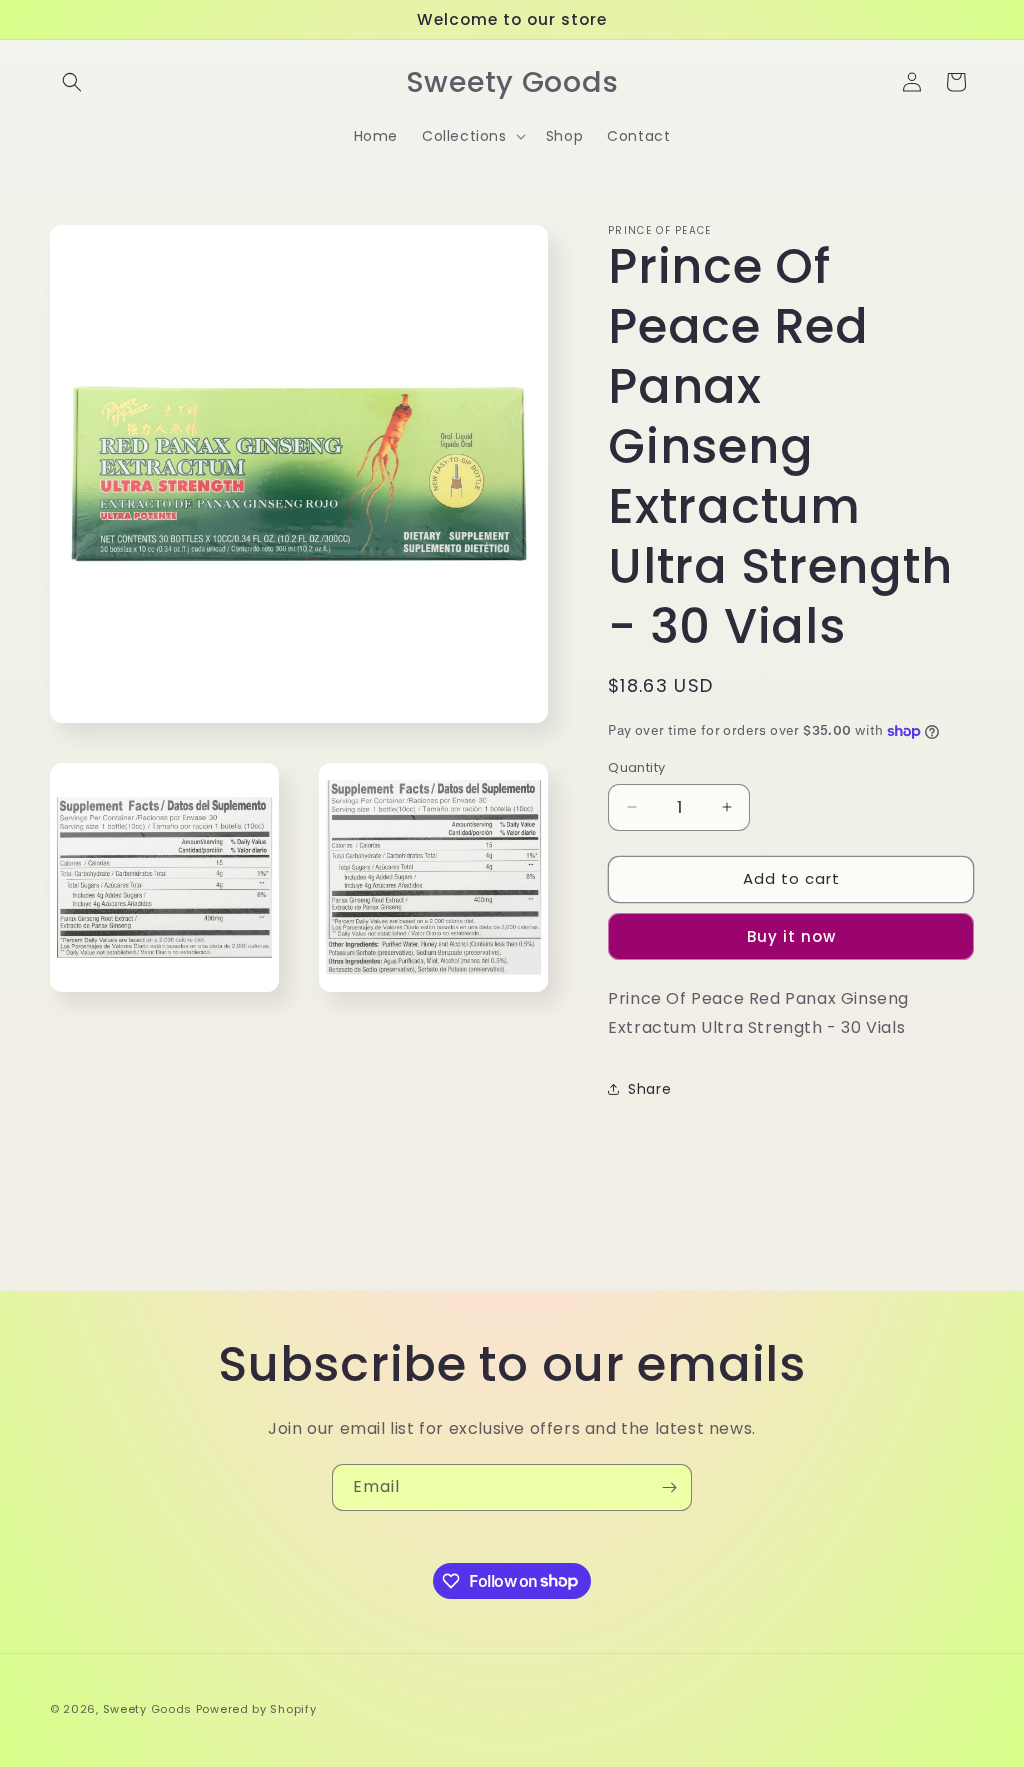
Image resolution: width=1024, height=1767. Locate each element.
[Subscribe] (669, 1487)
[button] (72, 82)
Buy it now (791, 936)
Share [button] (649, 1089)
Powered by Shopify (256, 1709)
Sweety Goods (147, 1709)
